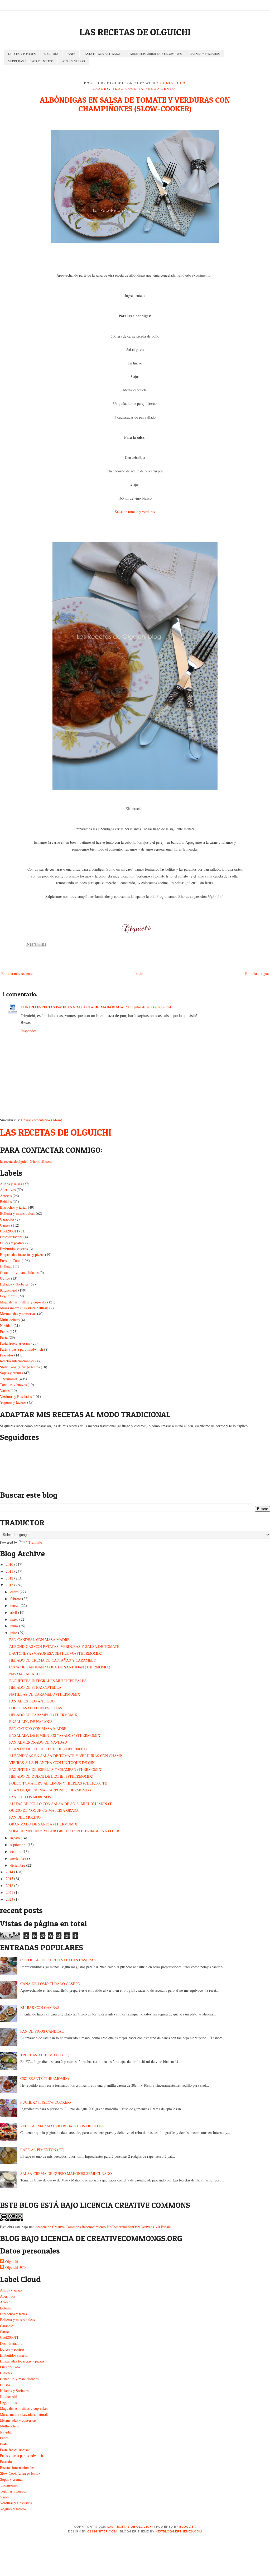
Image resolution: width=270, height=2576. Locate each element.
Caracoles (7, 1219)
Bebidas (6, 1201)
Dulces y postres (12, 1243)
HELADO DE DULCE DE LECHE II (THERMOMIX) (51, 1776)
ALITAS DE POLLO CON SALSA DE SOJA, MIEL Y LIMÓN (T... (62, 1804)
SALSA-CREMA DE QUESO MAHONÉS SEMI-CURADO (66, 2173)
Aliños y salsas (11, 1184)
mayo (14, 1619)
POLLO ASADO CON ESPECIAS (36, 1708)
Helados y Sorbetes (14, 1284)
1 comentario (171, 83)
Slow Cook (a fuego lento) (145, 89)
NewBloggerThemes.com (179, 2531)
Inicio (139, 973)
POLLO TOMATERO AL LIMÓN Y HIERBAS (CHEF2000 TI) (58, 1783)
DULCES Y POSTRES (22, 54)
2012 (9, 1578)
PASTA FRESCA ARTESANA (102, 54)
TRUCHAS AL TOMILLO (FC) (45, 2055)
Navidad (6, 1325)
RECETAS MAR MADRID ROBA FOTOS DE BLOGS (62, 2126)
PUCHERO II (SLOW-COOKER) (46, 2102)
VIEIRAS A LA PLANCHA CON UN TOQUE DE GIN (52, 1763)
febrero (16, 1599)
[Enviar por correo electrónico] (29, 945)
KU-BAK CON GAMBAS (40, 2007)
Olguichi (12, 2262)
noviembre (18, 1858)
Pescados (7, 1355)
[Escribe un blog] (34, 945)
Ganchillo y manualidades (19, 1272)
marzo (15, 1605)
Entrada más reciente (17, 973)
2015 (9, 1879)
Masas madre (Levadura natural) (24, 1308)
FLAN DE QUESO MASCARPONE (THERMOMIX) (50, 1790)
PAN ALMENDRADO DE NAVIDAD (38, 1742)
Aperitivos (8, 1190)
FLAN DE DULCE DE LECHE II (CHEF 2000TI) (48, 1749)
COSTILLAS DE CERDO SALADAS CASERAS (58, 1960)
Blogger (188, 2526)
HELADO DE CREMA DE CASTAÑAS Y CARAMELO (53, 1660)
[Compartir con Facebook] (44, 945)
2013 (9, 1585)
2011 (9, 1571)
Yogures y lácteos (13, 1402)
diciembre (18, 1865)
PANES (71, 54)
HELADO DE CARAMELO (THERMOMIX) (44, 1715)
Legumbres (8, 1296)
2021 (9, 1892)
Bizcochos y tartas (13, 1207)
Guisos (5, 1278)
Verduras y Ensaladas (16, 1396)
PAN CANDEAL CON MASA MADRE (39, 1640)
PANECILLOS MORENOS (30, 1797)
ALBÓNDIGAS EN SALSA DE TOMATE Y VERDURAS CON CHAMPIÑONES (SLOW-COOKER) (135, 104)
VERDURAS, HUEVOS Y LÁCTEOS (31, 61)
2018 (9, 1885)
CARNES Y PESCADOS (205, 54)
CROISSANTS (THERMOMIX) (45, 2078)
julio (14, 1633)
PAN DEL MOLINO (25, 1817)
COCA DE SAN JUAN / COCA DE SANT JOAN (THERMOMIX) (60, 1667)
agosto (15, 1838)
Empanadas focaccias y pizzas (22, 1254)
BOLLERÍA (51, 54)
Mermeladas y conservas (18, 1314)
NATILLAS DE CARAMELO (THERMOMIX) (45, 1694)
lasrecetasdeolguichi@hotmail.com (26, 1161)
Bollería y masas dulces (17, 1213)
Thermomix (9, 1379)
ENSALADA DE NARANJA (31, 1722)
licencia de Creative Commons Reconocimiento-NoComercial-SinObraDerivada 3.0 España (103, 2227)
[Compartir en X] (39, 945)
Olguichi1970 (15, 2267)
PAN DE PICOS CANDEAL (42, 2031)
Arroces (6, 1196)
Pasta (4, 1337)
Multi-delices (10, 1320)
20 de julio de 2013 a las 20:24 (148, 1007)
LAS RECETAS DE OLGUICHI (135, 32)
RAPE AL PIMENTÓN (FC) (42, 2150)
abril (14, 1612)
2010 (9, 1564)
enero (14, 1592)
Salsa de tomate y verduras (135, 512)
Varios (5, 1390)
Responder (28, 1031)
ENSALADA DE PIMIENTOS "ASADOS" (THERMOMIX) (55, 1735)
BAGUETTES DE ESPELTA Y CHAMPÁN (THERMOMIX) (56, 1769)
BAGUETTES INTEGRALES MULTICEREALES (48, 1681)
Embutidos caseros (14, 1249)
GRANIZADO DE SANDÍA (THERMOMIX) (44, 1824)
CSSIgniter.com (102, 2531)
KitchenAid (9, 1290)
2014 (9, 1872)
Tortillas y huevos (13, 1385)
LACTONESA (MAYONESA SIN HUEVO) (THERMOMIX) (56, 1653)
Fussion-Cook (10, 1261)
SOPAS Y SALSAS (73, 61)
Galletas (6, 1266)
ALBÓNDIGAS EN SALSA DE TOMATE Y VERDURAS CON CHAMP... (67, 1756)
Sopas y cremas (11, 1373)
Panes (4, 1332)
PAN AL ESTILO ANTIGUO (32, 1701)
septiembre (18, 1845)
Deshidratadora (11, 1237)
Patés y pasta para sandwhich (21, 1349)
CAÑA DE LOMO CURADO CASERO (50, 1984)
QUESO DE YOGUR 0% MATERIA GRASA (44, 1810)
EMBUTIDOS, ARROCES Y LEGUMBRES (155, 54)
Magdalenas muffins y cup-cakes (24, 1302)
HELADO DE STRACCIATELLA (35, 1687)
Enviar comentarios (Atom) (42, 1120)
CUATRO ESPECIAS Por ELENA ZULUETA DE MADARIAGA (72, 1007)
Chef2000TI (9, 1231)
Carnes (101, 89)
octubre (16, 1851)
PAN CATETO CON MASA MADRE (38, 1728)
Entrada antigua (257, 973)
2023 (9, 1899)
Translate (35, 1542)
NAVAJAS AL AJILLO (27, 1674)
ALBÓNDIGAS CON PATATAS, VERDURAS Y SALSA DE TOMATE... (66, 1646)
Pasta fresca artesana (15, 1343)
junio (14, 1626)
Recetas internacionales (17, 1361)
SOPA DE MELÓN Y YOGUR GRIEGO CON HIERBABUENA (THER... (66, 1831)
